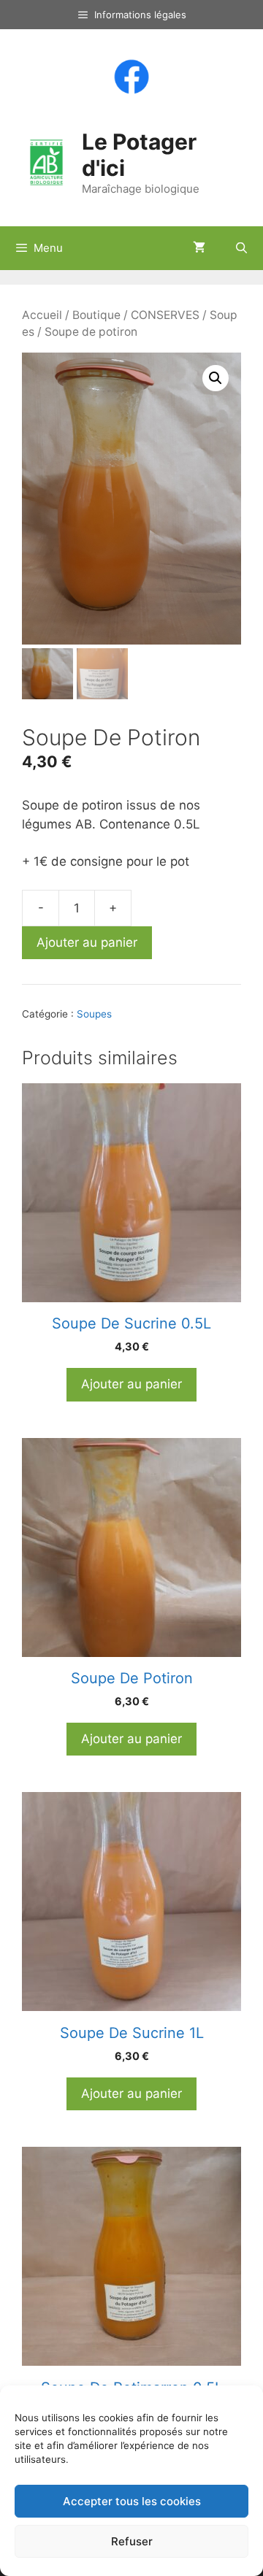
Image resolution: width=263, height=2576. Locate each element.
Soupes (94, 1014)
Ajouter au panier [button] (131, 1384)
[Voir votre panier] (199, 248)
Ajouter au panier (87, 942)
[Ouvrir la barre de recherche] (241, 248)
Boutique (96, 315)
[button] (216, 378)
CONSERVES (165, 315)
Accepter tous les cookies (132, 2501)
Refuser (132, 2541)
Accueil (42, 315)
